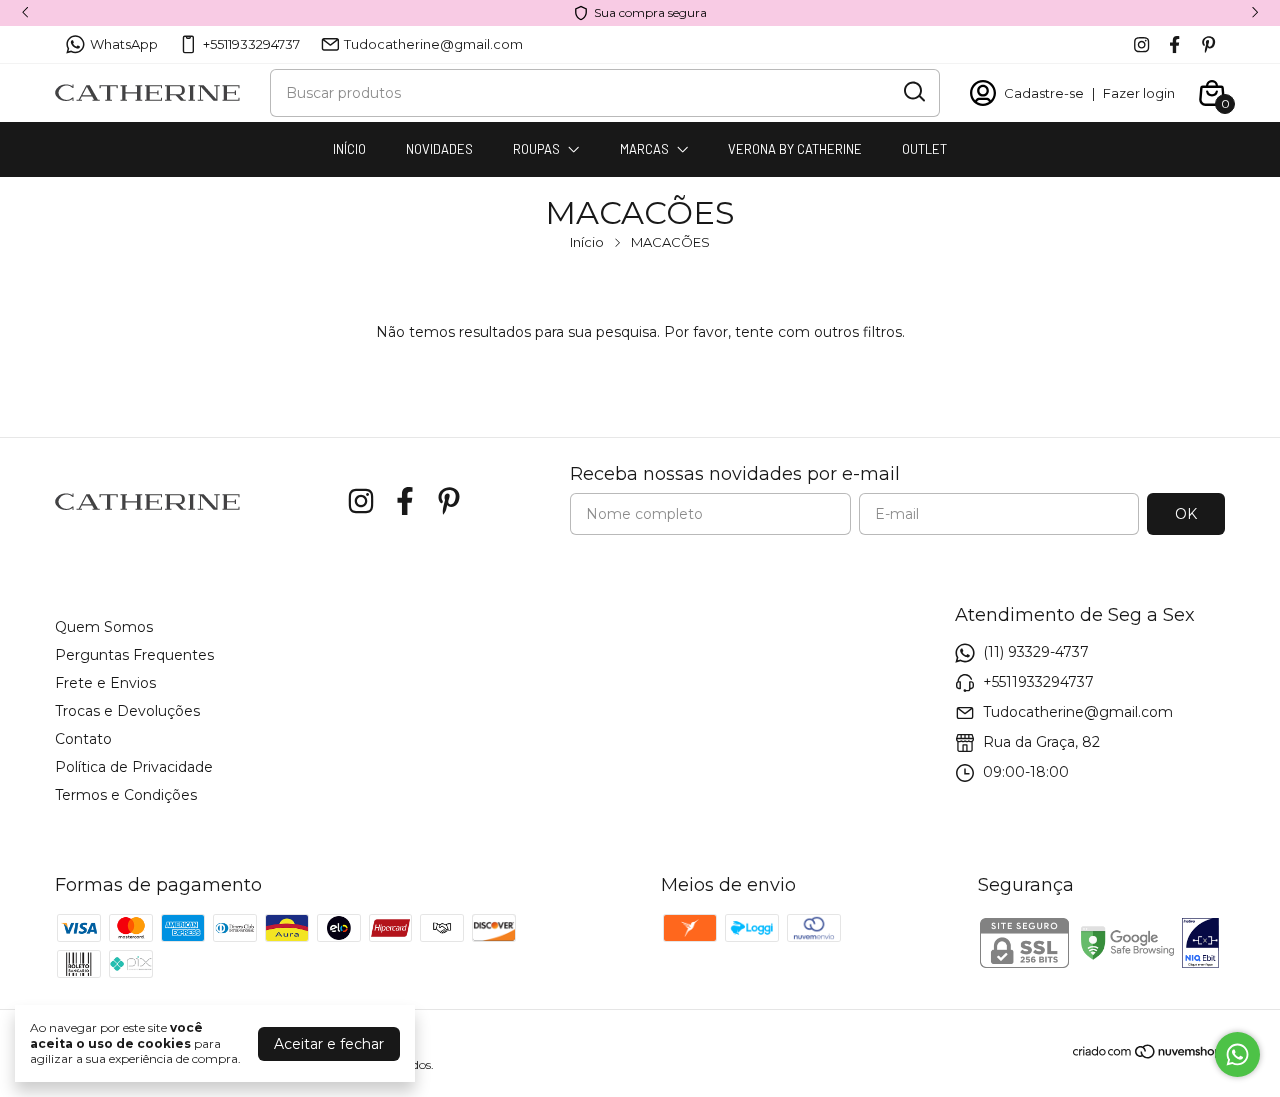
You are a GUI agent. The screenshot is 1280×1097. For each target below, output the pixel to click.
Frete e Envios (105, 683)
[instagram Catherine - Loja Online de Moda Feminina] (1141, 44)
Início (587, 242)
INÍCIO (349, 149)
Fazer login (1139, 93)
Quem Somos (104, 627)
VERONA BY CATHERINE (795, 149)
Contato (83, 739)
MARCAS (644, 149)
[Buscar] (913, 92)
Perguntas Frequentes (134, 655)
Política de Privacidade (134, 767)
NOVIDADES (439, 149)
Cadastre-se (1044, 93)
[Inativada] (1200, 945)
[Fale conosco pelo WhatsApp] (1237, 1054)
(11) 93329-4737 (1036, 652)
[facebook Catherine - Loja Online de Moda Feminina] (1174, 44)
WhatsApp (124, 44)
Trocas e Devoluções (127, 711)
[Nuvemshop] (1148, 1055)
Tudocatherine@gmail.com (433, 44)
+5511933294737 (251, 44)
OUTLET (924, 149)
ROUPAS (536, 149)
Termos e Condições (126, 795)
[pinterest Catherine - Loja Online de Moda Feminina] (1208, 44)
